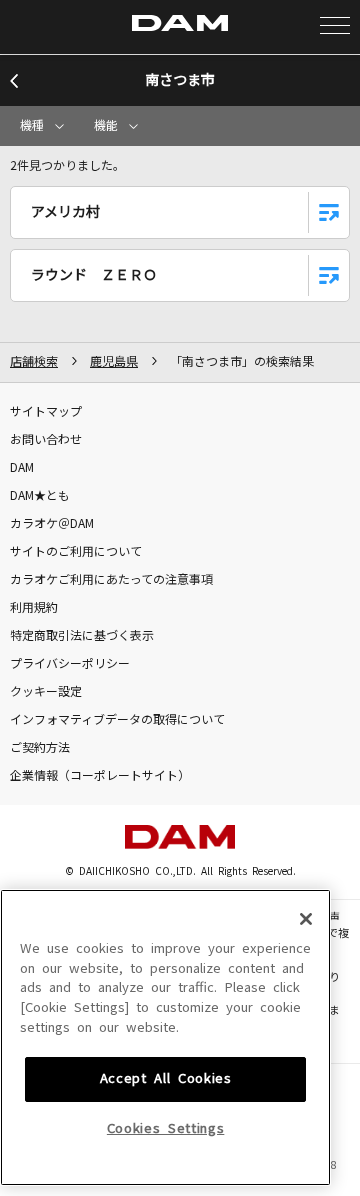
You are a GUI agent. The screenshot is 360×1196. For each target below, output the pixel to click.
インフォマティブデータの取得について (117, 720)
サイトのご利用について (76, 552)
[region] (165, 1037)
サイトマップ (46, 412)
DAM (22, 468)
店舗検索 (34, 362)
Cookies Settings (166, 1128)
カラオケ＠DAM (52, 524)
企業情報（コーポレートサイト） (100, 776)
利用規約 (34, 608)
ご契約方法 (40, 748)
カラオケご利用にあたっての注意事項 (111, 580)
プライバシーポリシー (70, 664)
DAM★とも (40, 496)
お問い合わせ (46, 440)
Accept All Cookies (166, 1078)
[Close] (306, 919)
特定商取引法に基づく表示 (82, 636)
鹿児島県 (114, 362)
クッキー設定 (46, 692)
